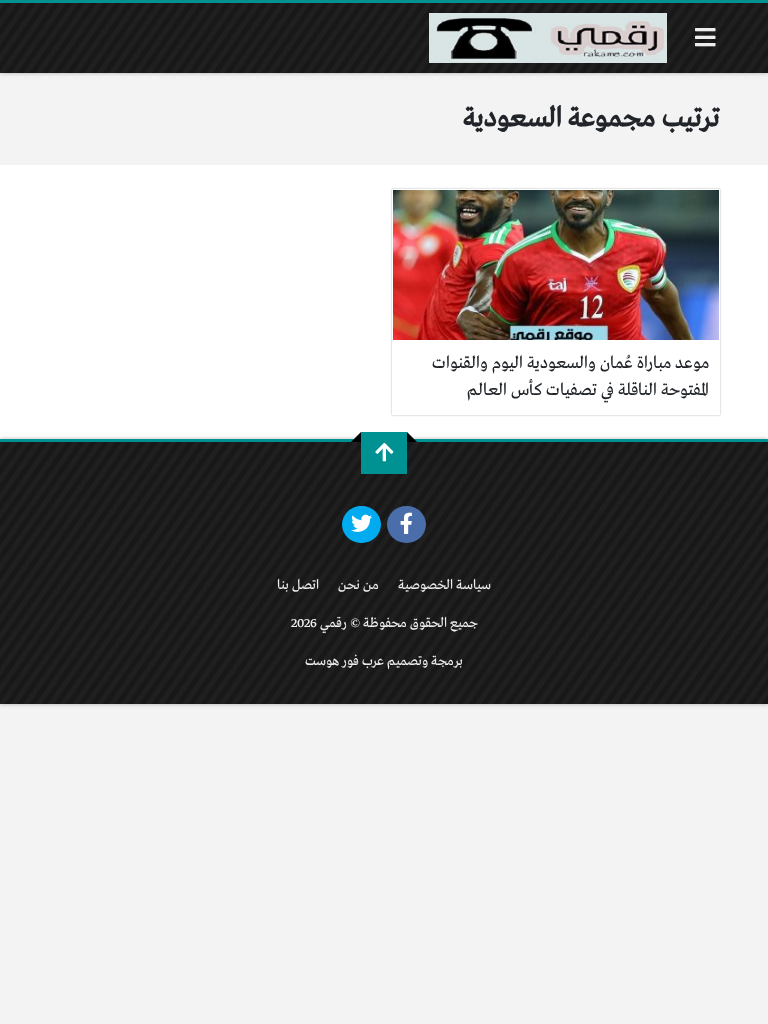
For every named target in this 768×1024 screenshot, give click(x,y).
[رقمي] (548, 38)
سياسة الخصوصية (444, 585)
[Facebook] (406, 525)
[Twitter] (361, 525)
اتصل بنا (298, 585)
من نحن (358, 585)
